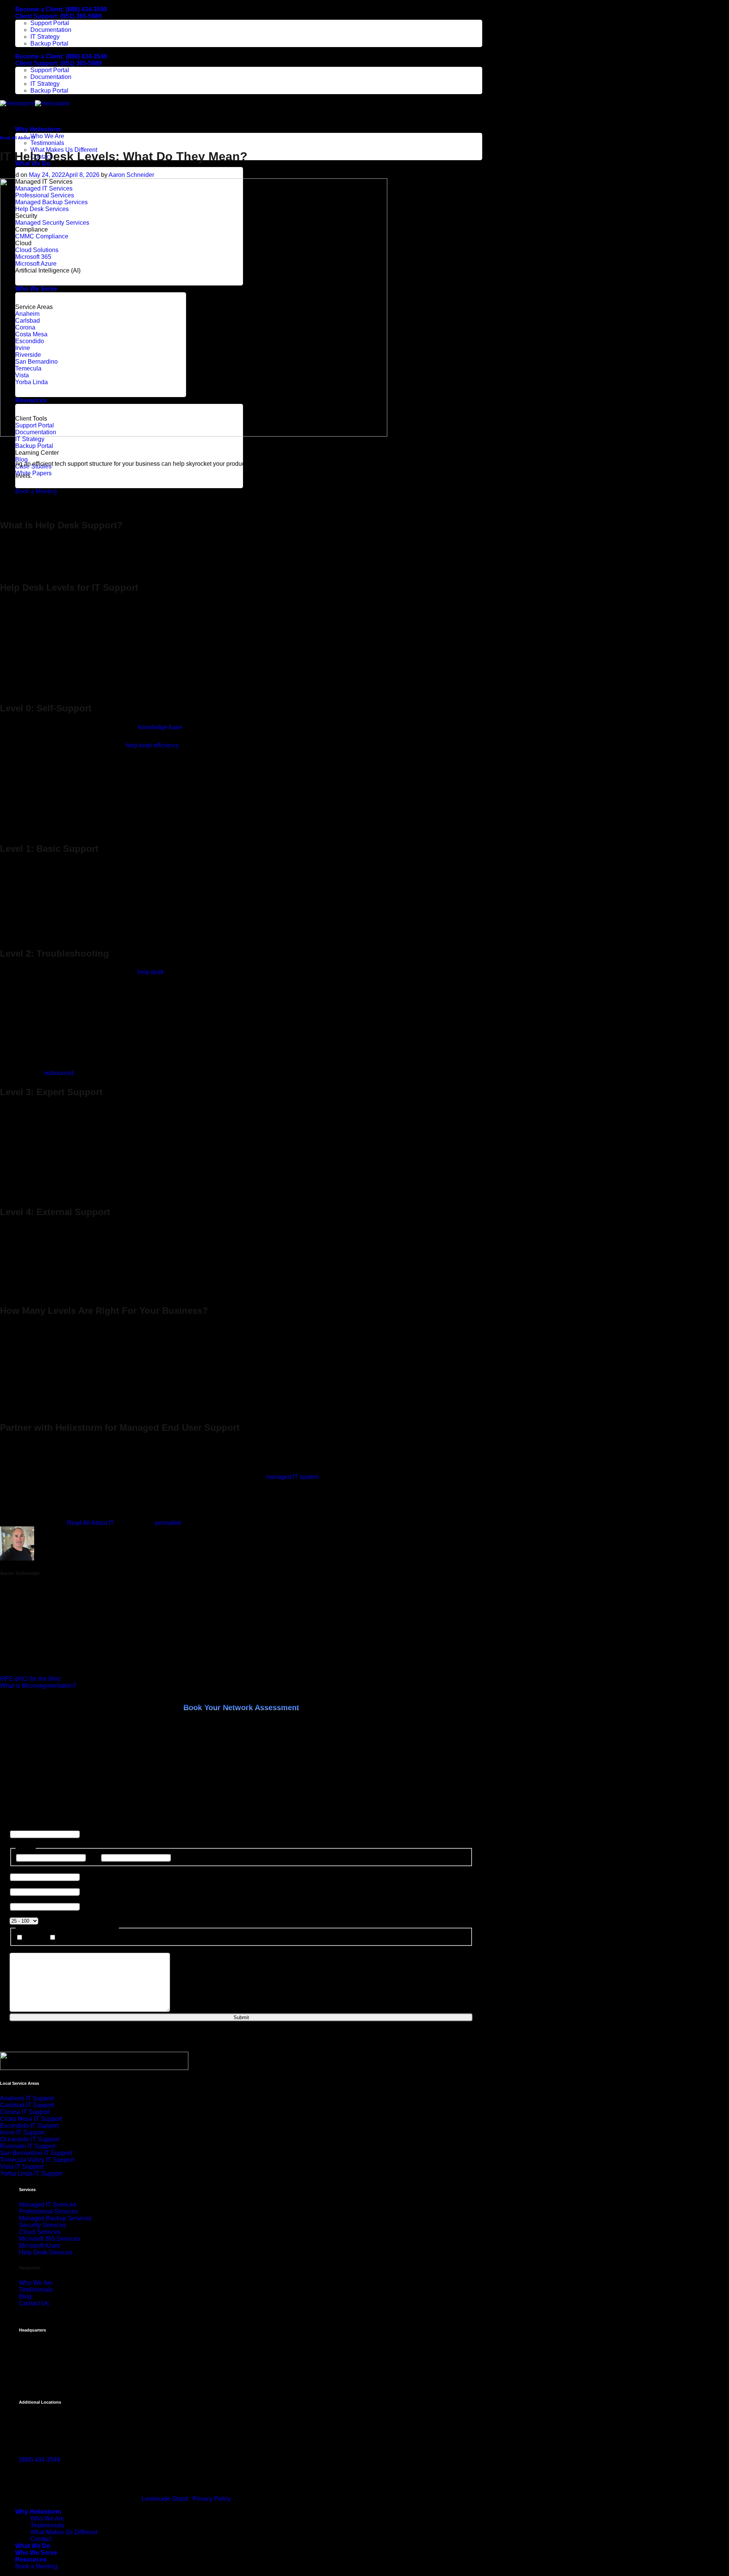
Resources (31, 2559)
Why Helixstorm (38, 129)
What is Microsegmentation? (38, 1686)
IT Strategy (45, 37)
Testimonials (47, 143)
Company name (32, 1899)
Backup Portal (49, 43)
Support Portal (50, 23)
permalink (168, 1523)
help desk (151, 972)
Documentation (51, 30)
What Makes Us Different (64, 2532)
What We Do (33, 2546)
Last (178, 1857)
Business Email (32, 1884)
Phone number (31, 1869)
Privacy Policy (212, 2499)
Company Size (31, 1914)
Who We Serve (36, 2553)
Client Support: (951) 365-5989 (58, 16)
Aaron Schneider (131, 175)
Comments (24, 1826)
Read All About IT (18, 138)
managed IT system (292, 1477)
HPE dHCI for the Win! (30, 1679)
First (93, 1857)
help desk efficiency (152, 745)
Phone (34, 1938)
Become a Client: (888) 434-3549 (61, 9)
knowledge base (160, 727)
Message (22, 1949)
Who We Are (47, 136)
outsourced (59, 1073)
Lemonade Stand (165, 2499)
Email (65, 1938)
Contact (41, 2539)
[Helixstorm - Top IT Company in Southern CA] (35, 103)
